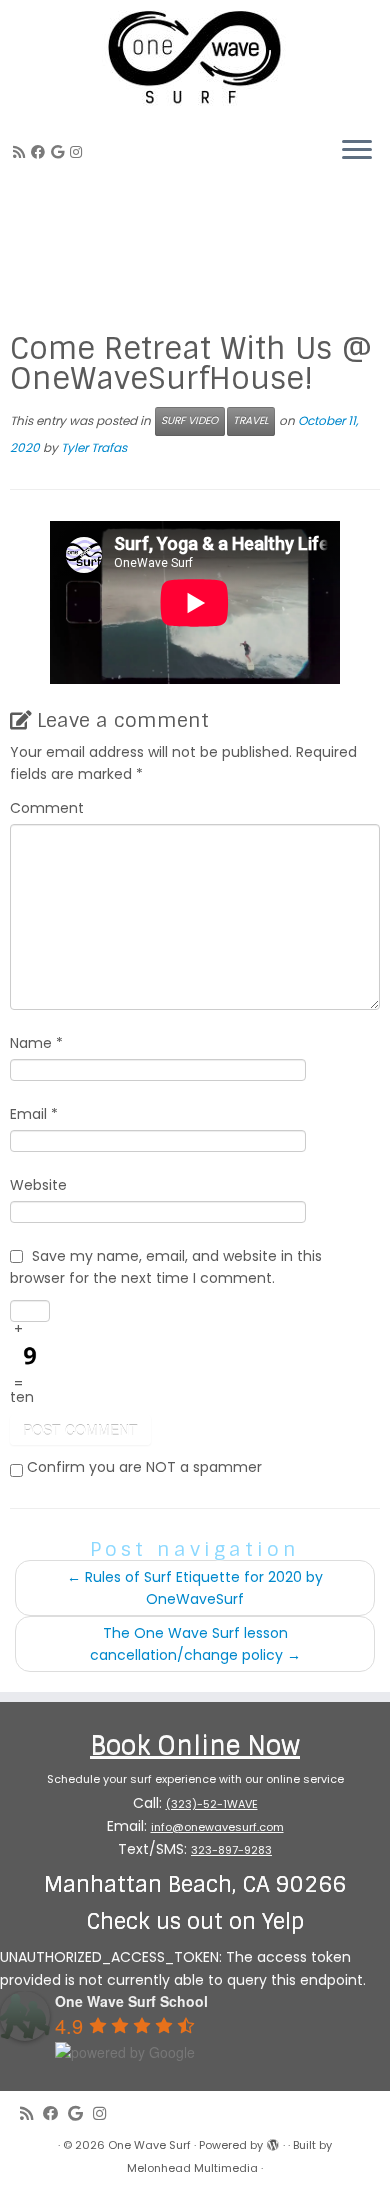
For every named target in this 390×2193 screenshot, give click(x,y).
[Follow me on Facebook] (41, 152)
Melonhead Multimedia (192, 2168)
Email (34, 1114)
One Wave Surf (149, 2145)
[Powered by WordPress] (273, 2141)
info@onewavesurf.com (217, 1827)
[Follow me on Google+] (60, 152)
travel (251, 420)
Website (38, 1185)
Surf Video (189, 420)
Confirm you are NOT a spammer (142, 1467)
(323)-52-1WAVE (212, 1804)
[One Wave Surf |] (195, 60)
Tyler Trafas (94, 447)
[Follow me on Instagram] (79, 152)
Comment (47, 808)
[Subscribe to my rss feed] (22, 152)
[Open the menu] (357, 151)
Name (36, 1043)
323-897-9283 (231, 1850)
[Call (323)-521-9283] (91, 152)
